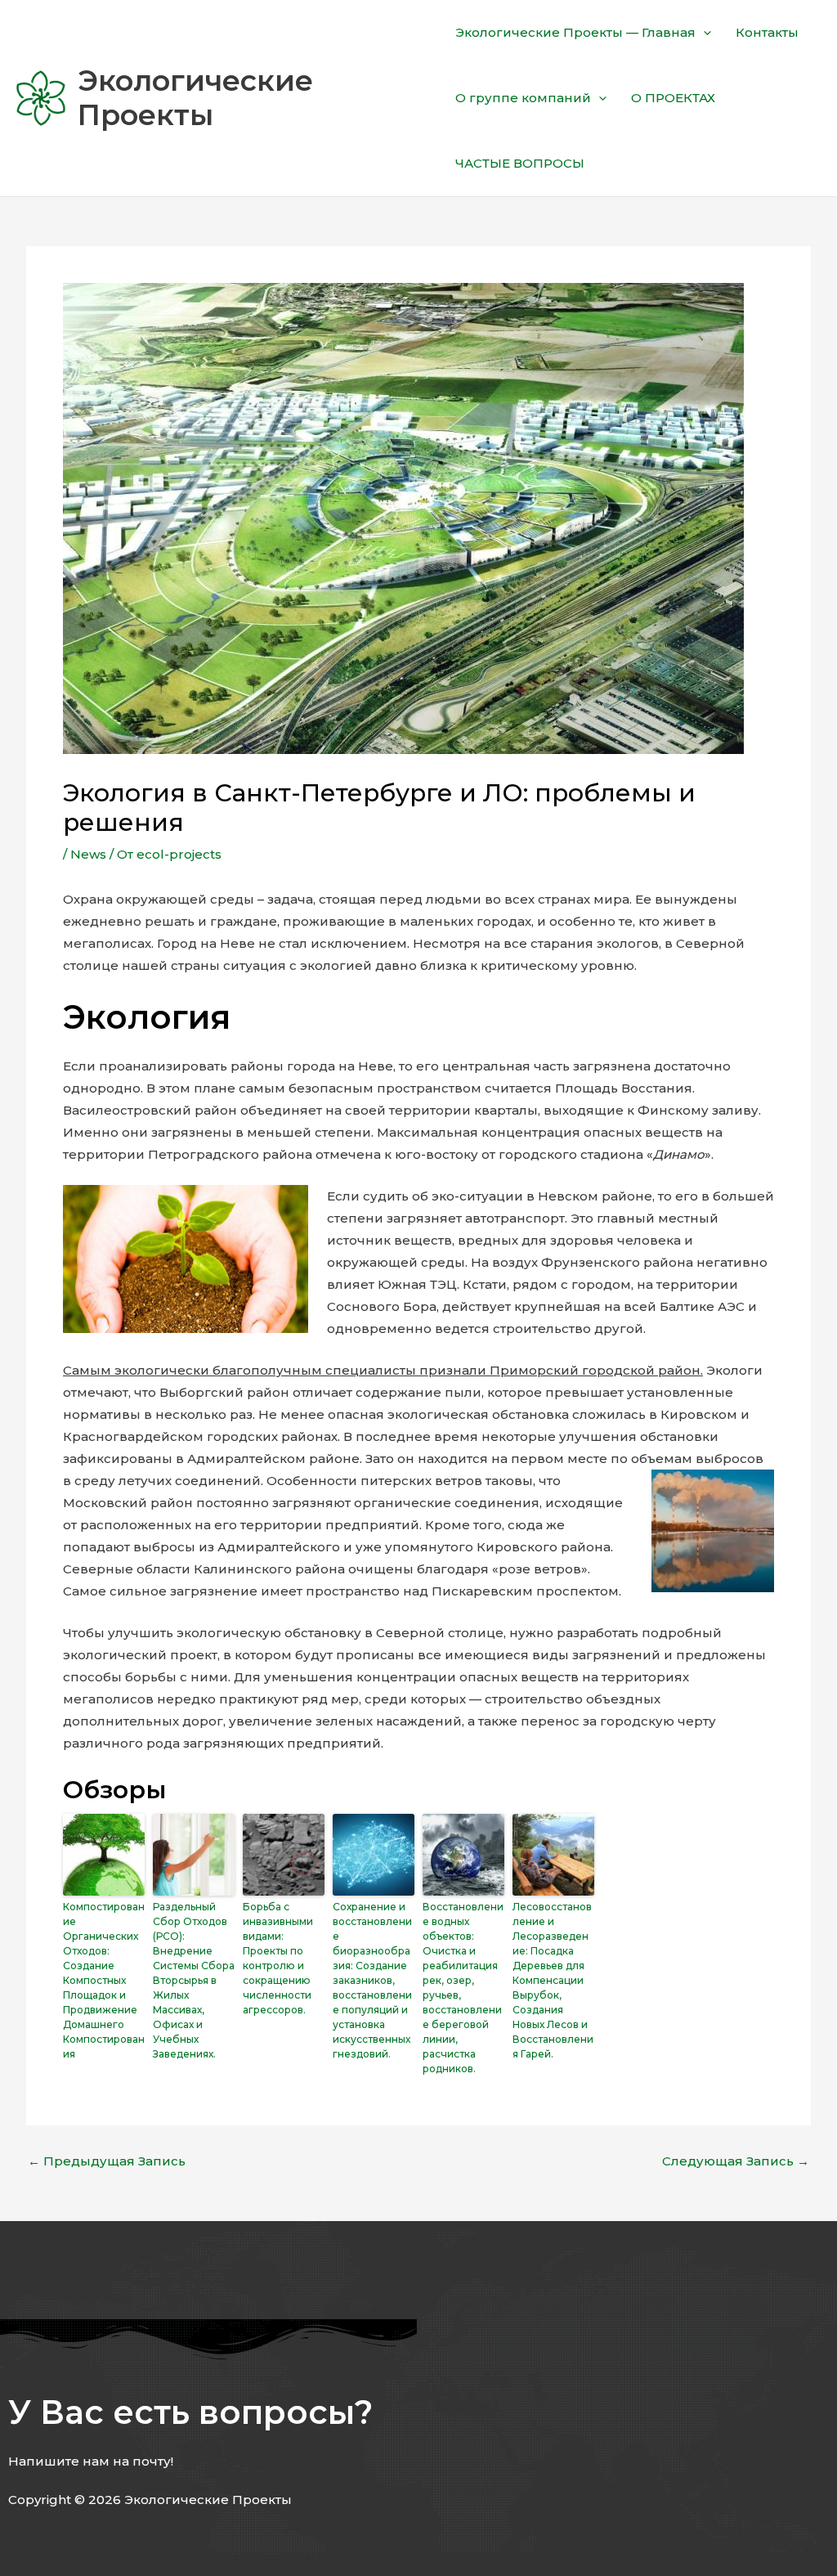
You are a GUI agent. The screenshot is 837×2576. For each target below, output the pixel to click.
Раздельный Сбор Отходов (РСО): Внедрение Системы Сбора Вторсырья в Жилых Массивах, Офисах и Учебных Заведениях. (194, 1980)
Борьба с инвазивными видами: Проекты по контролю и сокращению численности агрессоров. (278, 1958)
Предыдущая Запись (107, 2161)
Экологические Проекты (195, 98)
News (88, 854)
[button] (703, 33)
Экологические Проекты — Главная (575, 32)
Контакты (767, 32)
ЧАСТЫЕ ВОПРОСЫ (520, 163)
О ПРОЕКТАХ (673, 98)
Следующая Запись (736, 2161)
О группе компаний (523, 98)
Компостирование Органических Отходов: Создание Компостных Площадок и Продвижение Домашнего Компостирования (104, 1980)
